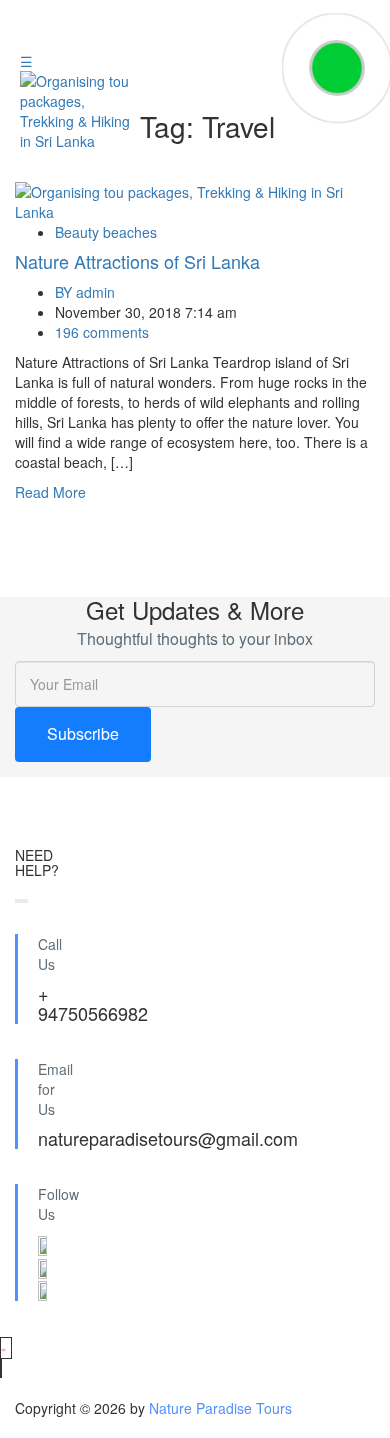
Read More (50, 492)
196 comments (102, 332)
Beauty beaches (106, 232)
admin (85, 292)
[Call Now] (337, 68)
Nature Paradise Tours (220, 1408)
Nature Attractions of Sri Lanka (137, 261)
